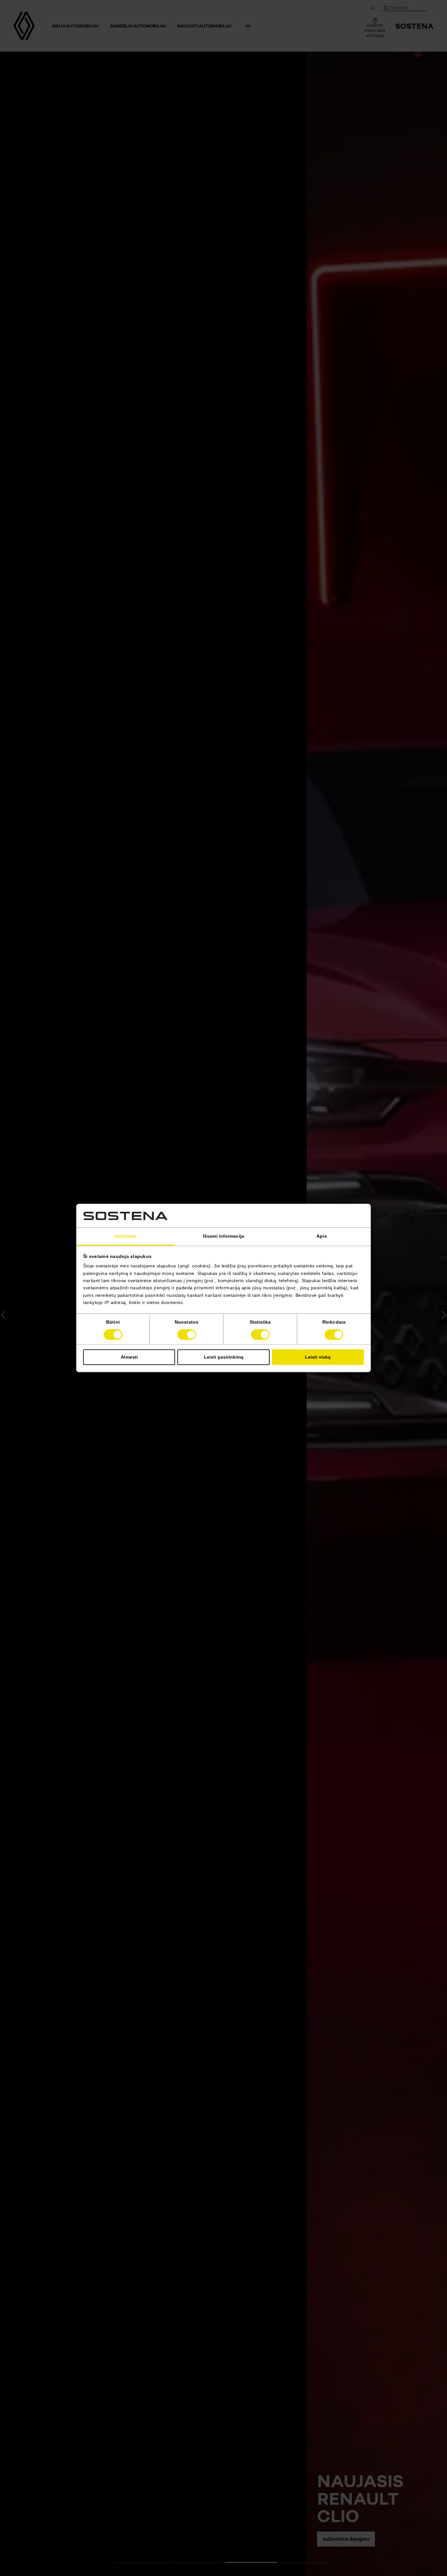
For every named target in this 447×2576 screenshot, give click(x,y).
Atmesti (129, 1357)
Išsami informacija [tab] (223, 1236)
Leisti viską (318, 1357)
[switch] (187, 1335)
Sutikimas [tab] (125, 1236)
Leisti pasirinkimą (224, 1357)
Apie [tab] (322, 1236)
